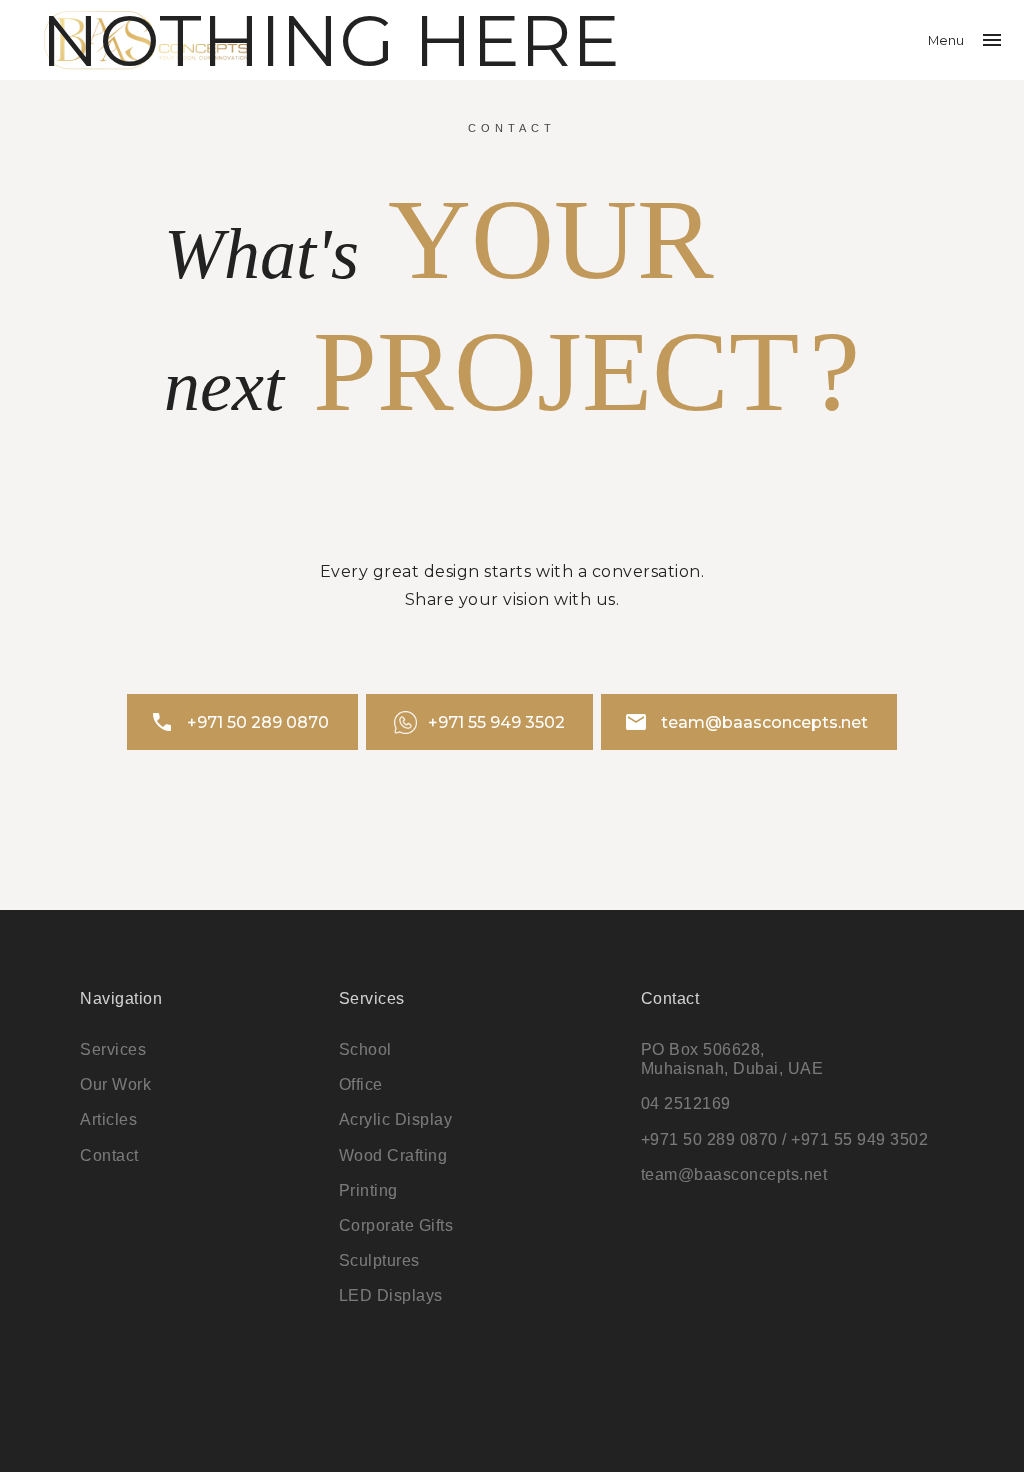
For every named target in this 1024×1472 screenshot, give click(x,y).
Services (113, 1049)
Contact (109, 1155)
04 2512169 (686, 1103)
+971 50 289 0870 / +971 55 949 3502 (785, 1139)
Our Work (115, 1084)
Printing (368, 1190)
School (365, 1049)
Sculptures (379, 1260)
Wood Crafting (393, 1155)
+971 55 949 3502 (496, 722)
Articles (108, 1119)
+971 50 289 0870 (239, 722)
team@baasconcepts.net (746, 722)
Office (361, 1084)
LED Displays (391, 1295)
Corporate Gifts (396, 1225)
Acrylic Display (396, 1119)
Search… (33, 30)
